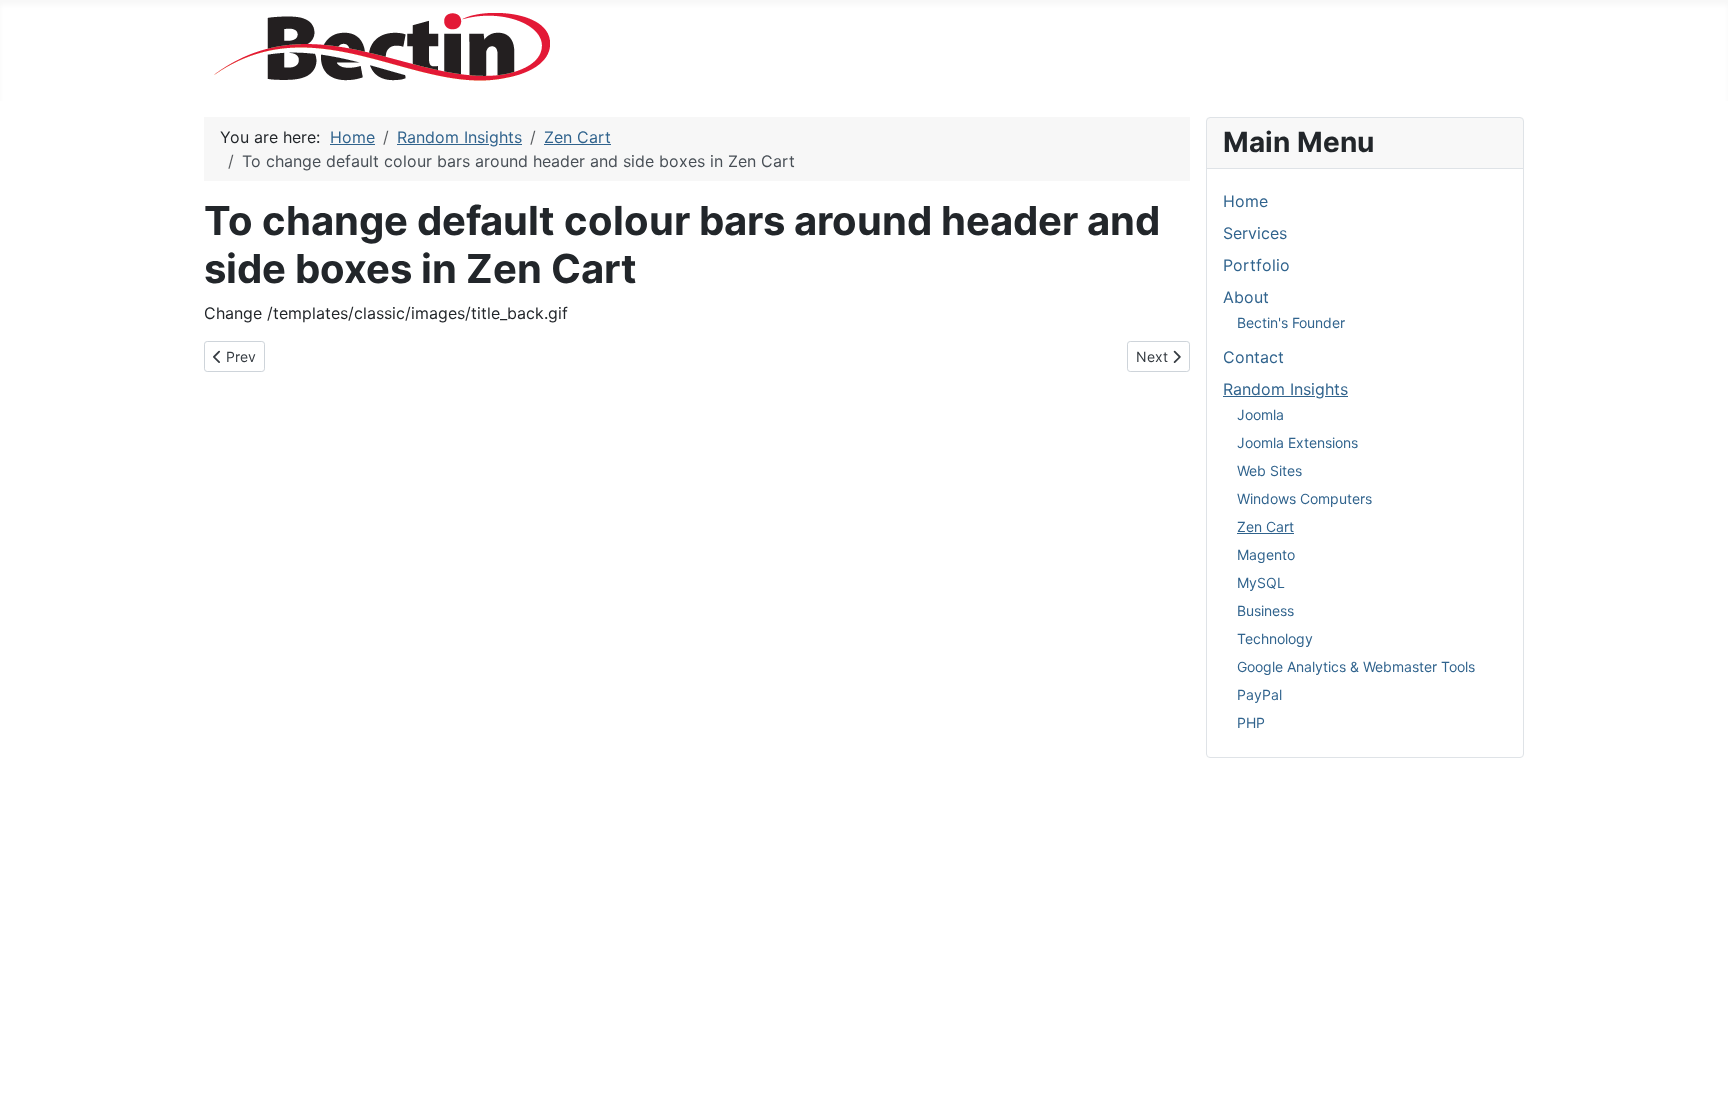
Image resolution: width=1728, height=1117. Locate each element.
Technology (1275, 638)
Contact (1253, 357)
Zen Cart (1265, 526)
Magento (1266, 554)
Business (1265, 610)
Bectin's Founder (1291, 322)
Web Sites (1269, 470)
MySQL (1261, 582)
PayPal (1259, 694)
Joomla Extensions (1297, 442)
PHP (1251, 722)
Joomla (1260, 414)
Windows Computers (1304, 498)
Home (1245, 201)
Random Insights (1285, 389)
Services (1255, 233)
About (1246, 297)
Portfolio (1256, 265)
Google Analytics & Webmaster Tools (1356, 666)
